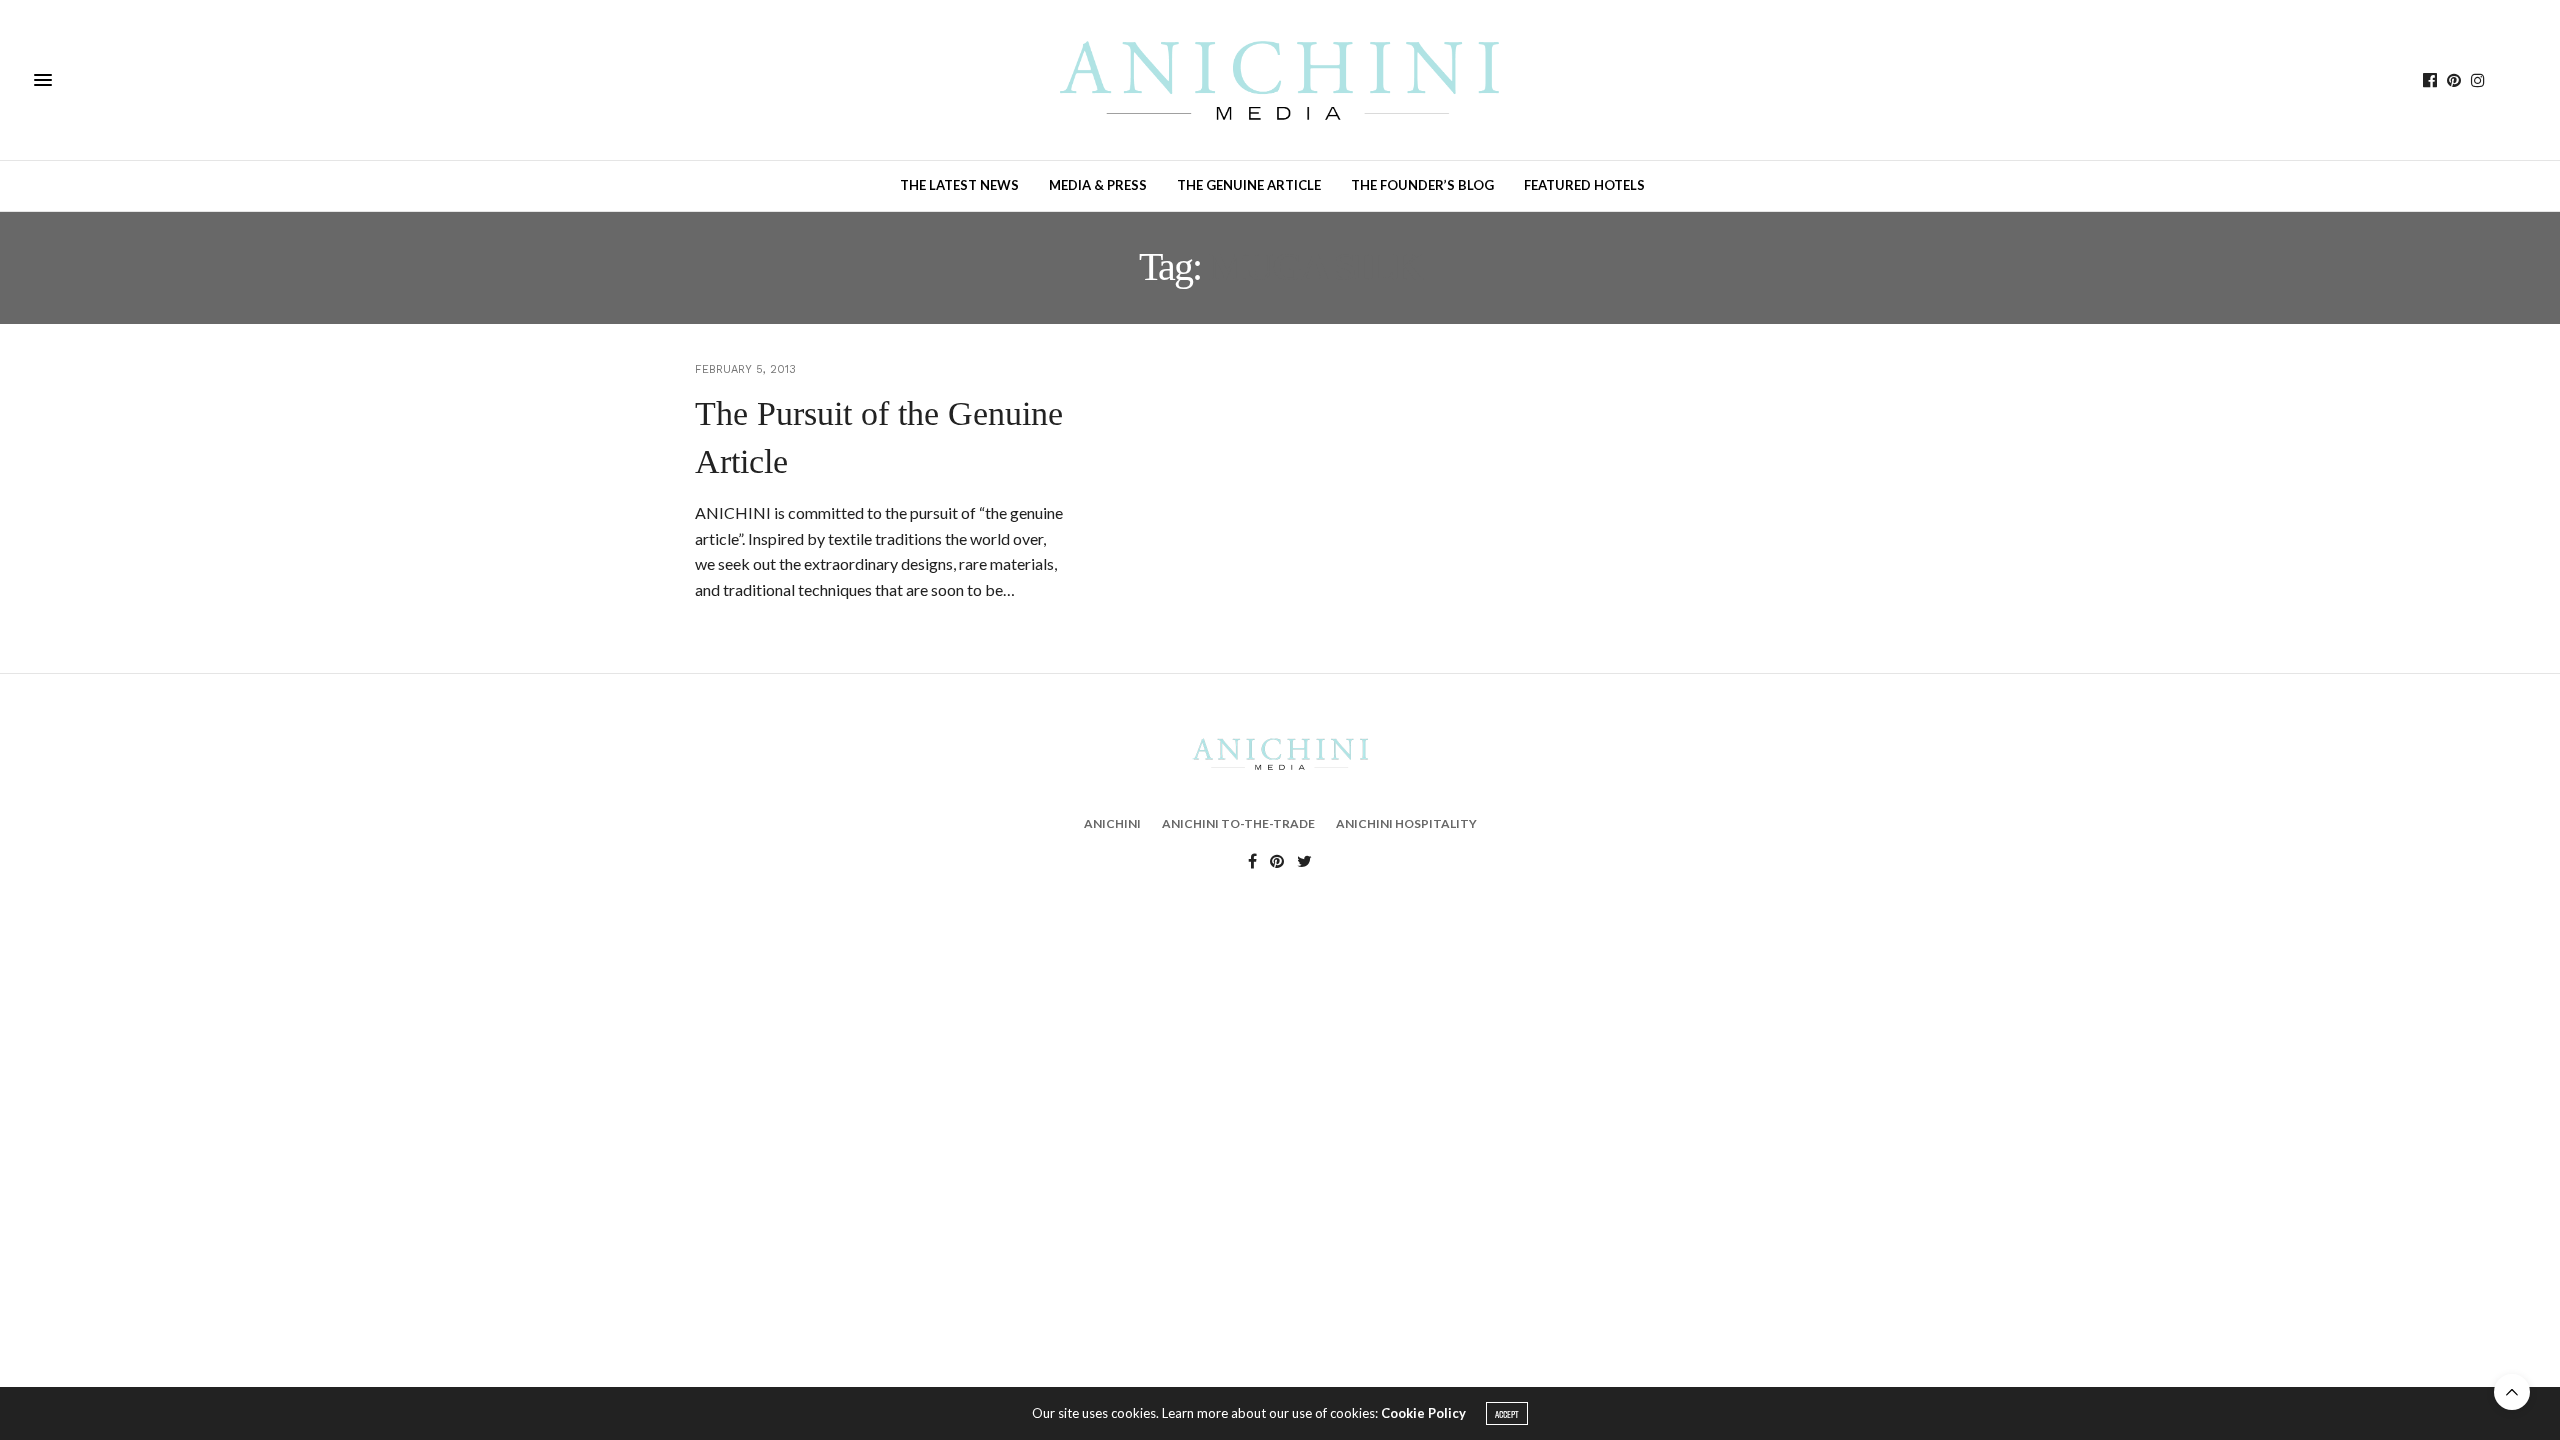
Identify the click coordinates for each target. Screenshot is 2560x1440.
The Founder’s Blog (1422, 185)
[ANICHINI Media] (1280, 80)
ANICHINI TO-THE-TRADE (1238, 823)
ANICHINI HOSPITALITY (1406, 823)
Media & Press (1098, 185)
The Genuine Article (1249, 185)
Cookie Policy (1423, 1413)
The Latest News (959, 185)
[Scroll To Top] (2512, 1392)
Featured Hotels (1584, 185)
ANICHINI (1112, 823)
